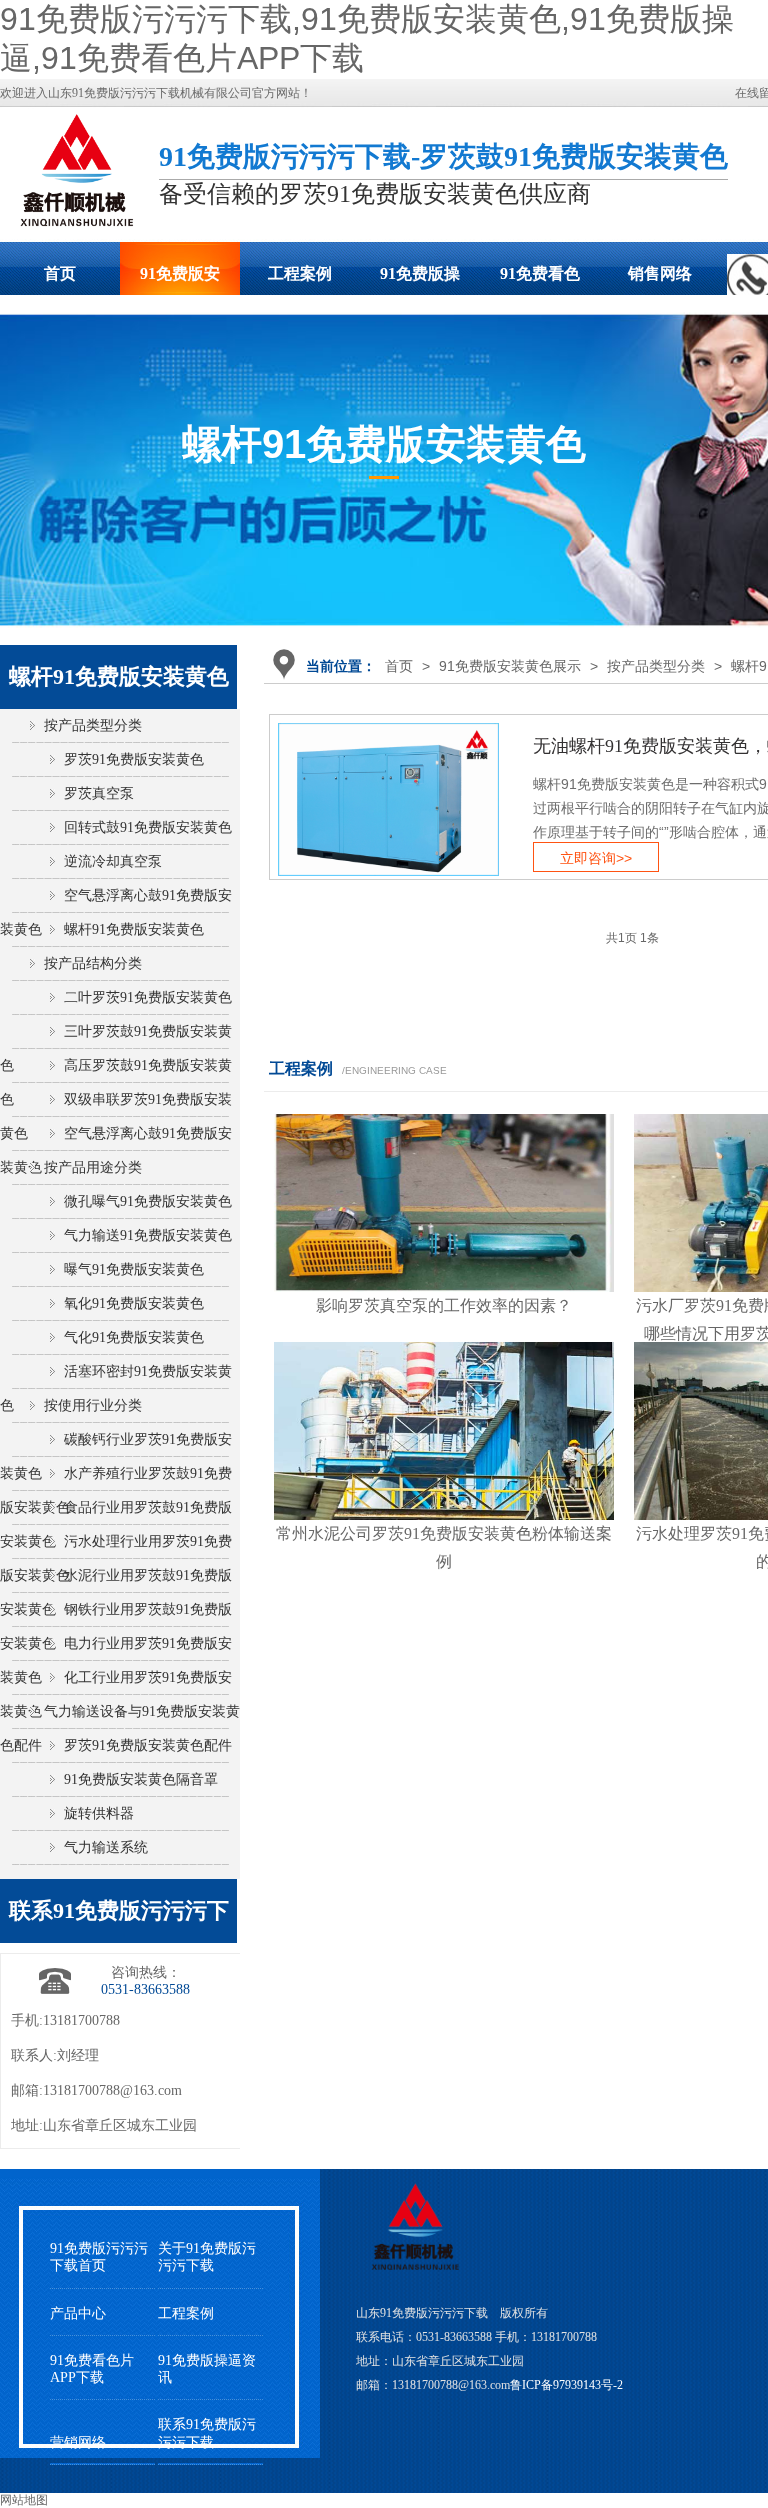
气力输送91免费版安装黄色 (148, 1235)
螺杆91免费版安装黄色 (134, 929)
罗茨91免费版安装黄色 (134, 759)
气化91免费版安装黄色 (134, 1337)
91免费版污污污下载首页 (99, 2257)
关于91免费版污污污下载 (207, 2257)
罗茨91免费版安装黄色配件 (148, 1745)
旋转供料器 (99, 1813)
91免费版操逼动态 (420, 280)
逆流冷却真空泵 (113, 861)
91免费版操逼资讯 (207, 2369)
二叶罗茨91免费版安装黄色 (148, 997)
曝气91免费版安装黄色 (134, 1269)
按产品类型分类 (656, 666)
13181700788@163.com (112, 2090)
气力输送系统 (106, 1847)
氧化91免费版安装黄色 (134, 1303)
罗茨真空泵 (99, 793)
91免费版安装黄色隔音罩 (141, 1779)
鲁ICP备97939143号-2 (566, 2385)
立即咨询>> (596, 858)
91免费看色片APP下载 (540, 280)
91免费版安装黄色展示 (180, 280)
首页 (60, 273)
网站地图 (24, 2500)
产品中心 (78, 2313)
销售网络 (660, 273)
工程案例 (300, 273)
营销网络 (78, 2442)
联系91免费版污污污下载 (207, 2433)
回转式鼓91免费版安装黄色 (148, 827)
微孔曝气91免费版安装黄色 (148, 1201)
